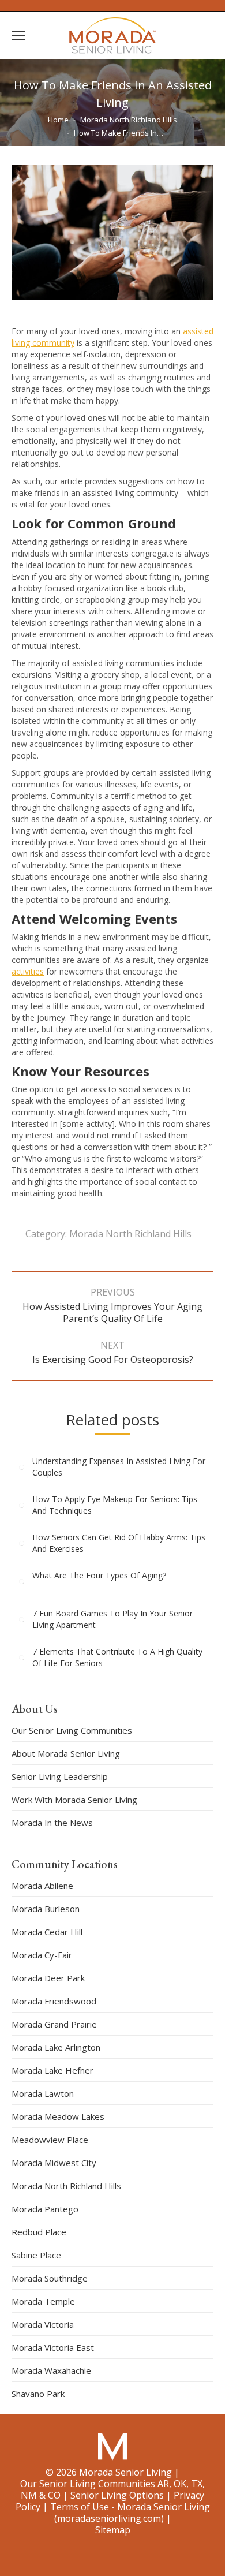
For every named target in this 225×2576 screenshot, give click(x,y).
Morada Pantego (45, 2209)
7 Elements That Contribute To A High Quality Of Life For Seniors (117, 1657)
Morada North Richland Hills (130, 1234)
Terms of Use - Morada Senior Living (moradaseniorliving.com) (130, 2512)
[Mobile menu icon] (18, 36)
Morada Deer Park (48, 1978)
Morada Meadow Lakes (58, 2116)
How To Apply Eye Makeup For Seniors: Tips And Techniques (115, 1505)
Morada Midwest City (54, 2163)
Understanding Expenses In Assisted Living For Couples (119, 1467)
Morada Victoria (43, 2324)
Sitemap (113, 2530)
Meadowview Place (50, 2140)
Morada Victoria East (53, 2347)
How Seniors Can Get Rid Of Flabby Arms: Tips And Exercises (119, 1543)
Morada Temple (43, 2301)
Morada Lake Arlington (56, 2047)
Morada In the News (52, 1823)
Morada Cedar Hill (47, 1932)
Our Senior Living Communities (72, 1730)
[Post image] (22, 1467)
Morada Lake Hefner (52, 2070)
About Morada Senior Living (66, 1753)
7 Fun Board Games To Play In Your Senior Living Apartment (112, 1619)
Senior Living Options (117, 2495)
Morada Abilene (42, 1886)
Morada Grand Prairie (54, 2024)
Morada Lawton (43, 2093)
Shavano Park (38, 2394)
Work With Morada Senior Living (74, 1800)
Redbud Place (39, 2232)
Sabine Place (36, 2255)
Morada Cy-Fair (42, 1955)
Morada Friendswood (54, 2001)
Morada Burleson (46, 1909)
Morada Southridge (50, 2278)
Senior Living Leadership (60, 1776)
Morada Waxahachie (51, 2370)
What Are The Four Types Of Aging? (99, 1575)
